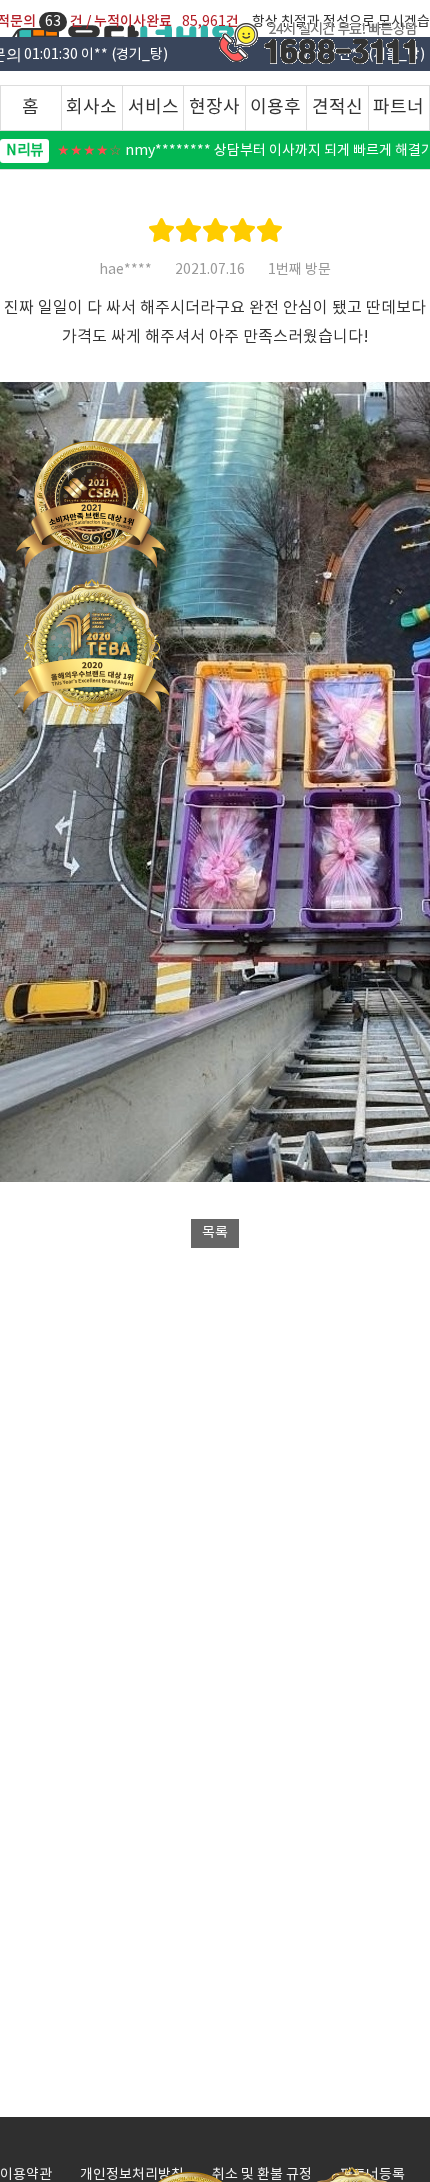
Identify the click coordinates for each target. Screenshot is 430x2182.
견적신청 (337, 113)
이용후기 (275, 113)
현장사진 (214, 113)
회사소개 (91, 113)
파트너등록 (398, 113)
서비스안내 (153, 113)
